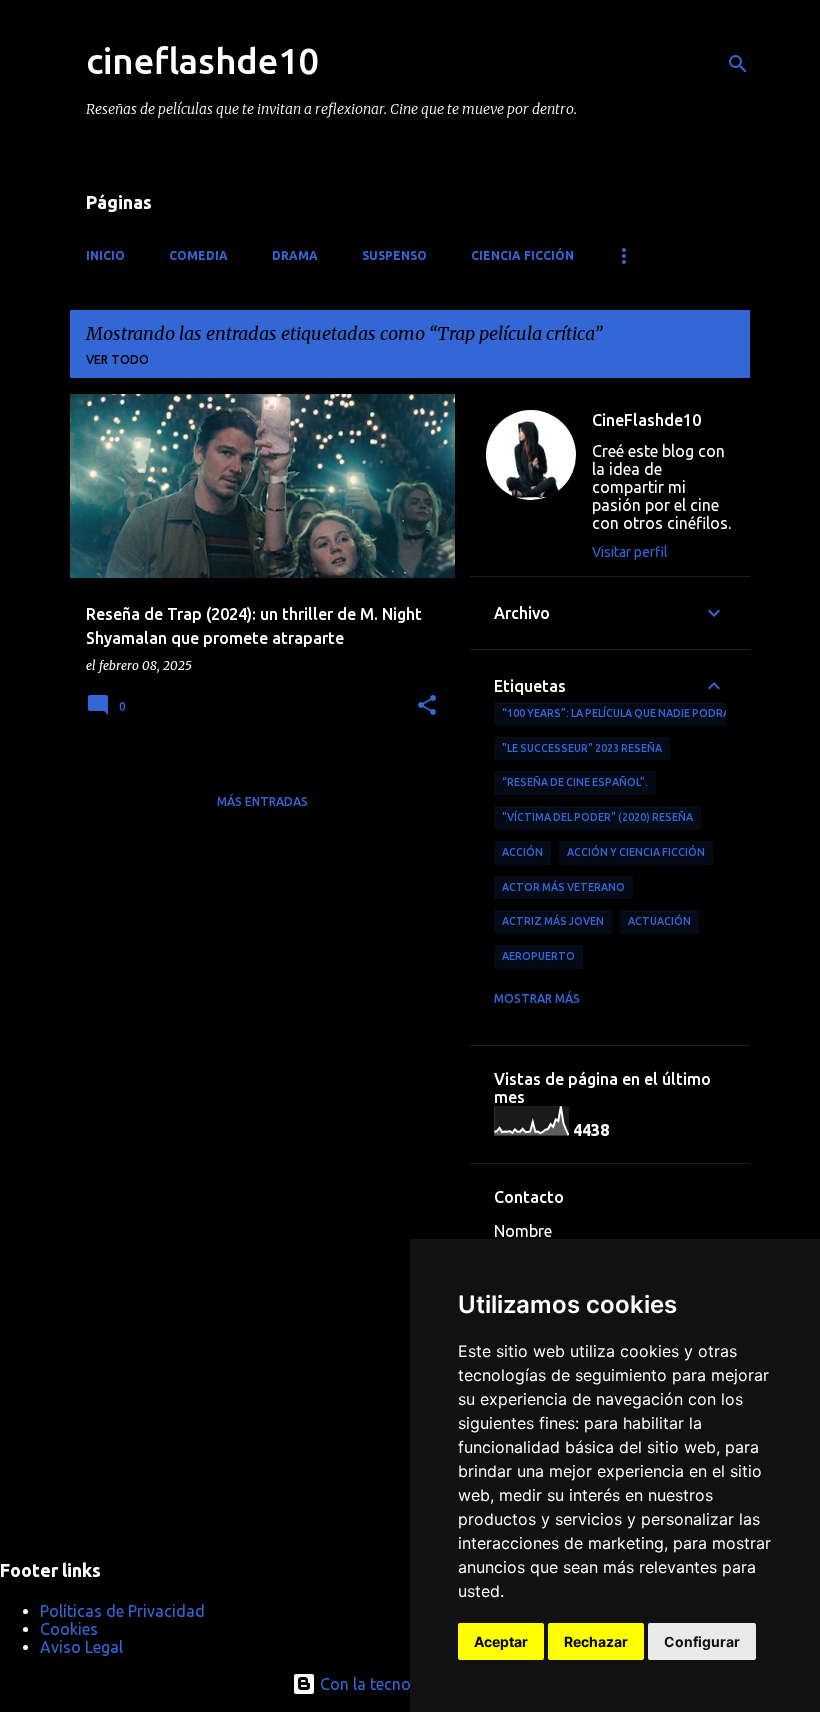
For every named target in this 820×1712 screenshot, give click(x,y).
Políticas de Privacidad (122, 1611)
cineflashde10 (202, 60)
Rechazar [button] (596, 1641)
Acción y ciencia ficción (636, 852)
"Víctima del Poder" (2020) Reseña (597, 817)
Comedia (198, 255)
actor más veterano (563, 887)
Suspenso (394, 255)
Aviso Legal (81, 1647)
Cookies (69, 1629)
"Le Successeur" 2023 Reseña (582, 748)
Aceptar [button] (501, 1641)
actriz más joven (553, 921)
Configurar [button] (702, 1641)
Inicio (105, 255)
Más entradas (262, 801)
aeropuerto (538, 956)
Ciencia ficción (522, 255)
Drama (295, 255)
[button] (427, 706)
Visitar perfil (630, 552)
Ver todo (117, 359)
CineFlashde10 (646, 420)
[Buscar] (738, 64)
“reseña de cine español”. (575, 782)
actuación (659, 921)
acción (522, 852)
